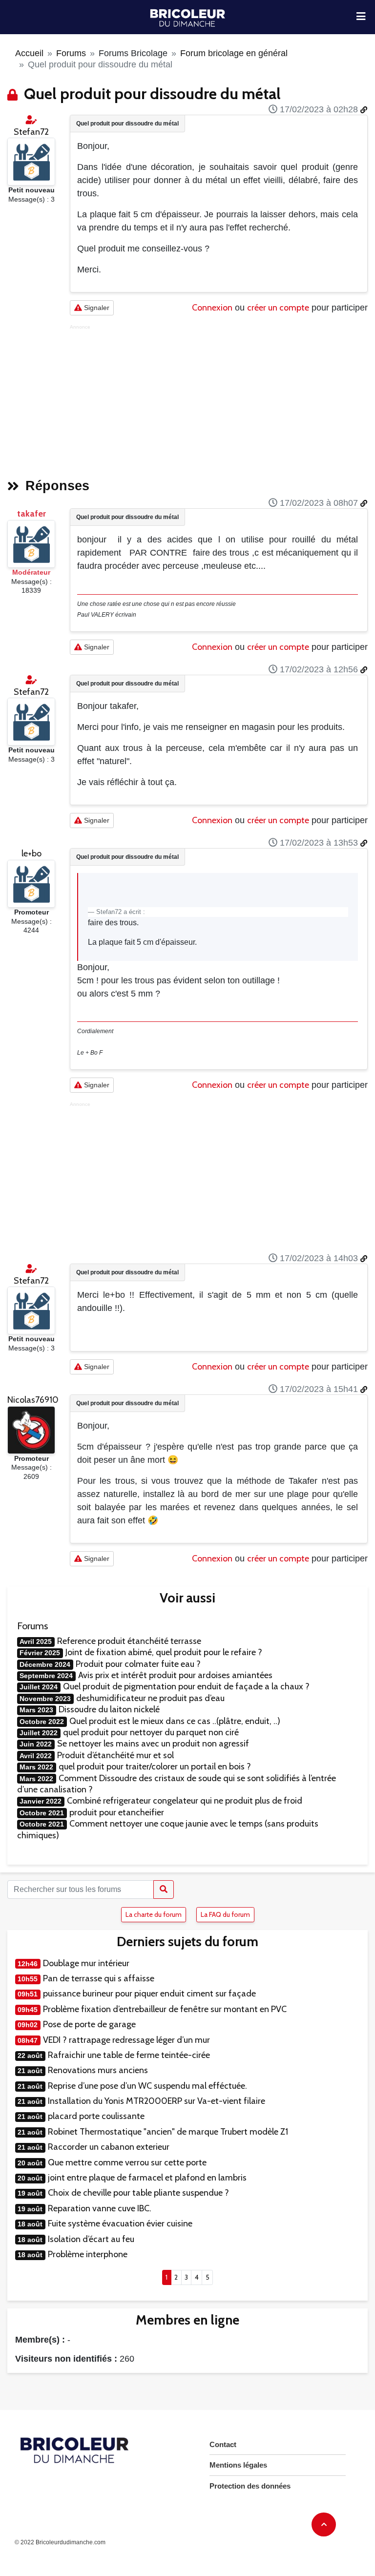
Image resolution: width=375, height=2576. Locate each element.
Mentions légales (238, 2465)
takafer (31, 514)
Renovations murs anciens (98, 2070)
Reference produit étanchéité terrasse (129, 1641)
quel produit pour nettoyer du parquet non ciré (151, 1732)
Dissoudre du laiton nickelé (109, 1709)
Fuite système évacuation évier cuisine (120, 2223)
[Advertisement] (219, 398)
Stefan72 (31, 132)
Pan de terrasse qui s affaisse (99, 1978)
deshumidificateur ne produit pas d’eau (150, 1698)
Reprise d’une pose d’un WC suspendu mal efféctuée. (147, 2086)
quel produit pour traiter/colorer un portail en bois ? (155, 1766)
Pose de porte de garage (89, 2024)
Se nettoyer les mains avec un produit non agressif (153, 1744)
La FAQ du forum (225, 1914)
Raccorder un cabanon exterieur (109, 2147)
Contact (223, 2444)
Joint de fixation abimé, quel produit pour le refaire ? (164, 1652)
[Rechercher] (164, 1890)
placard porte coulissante (96, 2116)
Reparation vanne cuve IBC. (100, 2208)
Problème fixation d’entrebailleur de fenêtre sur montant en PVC (165, 2009)
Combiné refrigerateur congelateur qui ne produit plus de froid (185, 1801)
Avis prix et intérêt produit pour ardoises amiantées (175, 1675)
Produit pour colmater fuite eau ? (138, 1664)
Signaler (96, 308)
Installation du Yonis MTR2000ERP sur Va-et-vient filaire (156, 2101)
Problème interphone (88, 2254)
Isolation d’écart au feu (91, 2239)
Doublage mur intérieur (86, 1963)
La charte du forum (154, 1914)
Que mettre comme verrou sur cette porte (127, 2162)
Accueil (29, 53)
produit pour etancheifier (117, 1812)
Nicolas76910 (33, 1400)
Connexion (212, 308)
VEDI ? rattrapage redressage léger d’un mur (126, 2040)
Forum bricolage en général (234, 53)
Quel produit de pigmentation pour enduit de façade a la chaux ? (186, 1686)
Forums (71, 53)
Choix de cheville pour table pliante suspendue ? (138, 2193)
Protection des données (250, 2486)
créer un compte (278, 308)
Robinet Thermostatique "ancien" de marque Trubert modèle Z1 (168, 2132)
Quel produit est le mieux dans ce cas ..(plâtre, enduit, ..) (175, 1721)
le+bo (31, 853)
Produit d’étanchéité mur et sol (115, 1755)
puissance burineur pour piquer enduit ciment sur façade (149, 1994)
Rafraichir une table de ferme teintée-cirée (129, 2055)
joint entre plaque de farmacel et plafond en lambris (147, 2178)
